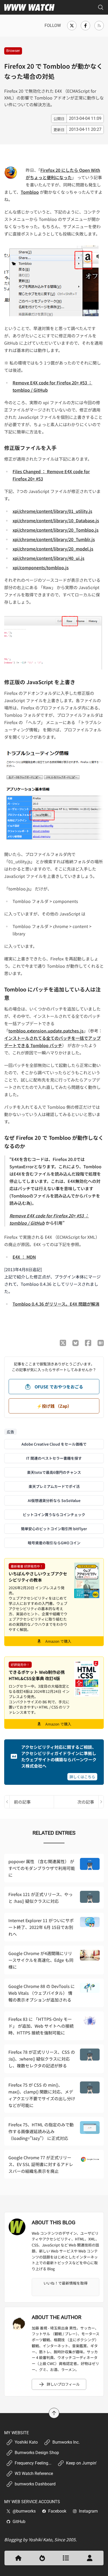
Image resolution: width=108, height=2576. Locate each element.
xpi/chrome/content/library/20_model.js (53, 549)
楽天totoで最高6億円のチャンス (54, 1472)
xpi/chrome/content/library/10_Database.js (56, 520)
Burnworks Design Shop (37, 2453)
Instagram (88, 2511)
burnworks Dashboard (35, 2484)
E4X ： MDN (24, 1257)
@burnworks (24, 2511)
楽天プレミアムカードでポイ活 (54, 1486)
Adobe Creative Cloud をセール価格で (54, 1444)
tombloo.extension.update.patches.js (46, 1031)
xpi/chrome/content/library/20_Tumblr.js (54, 539)
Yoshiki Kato (26, 2442)
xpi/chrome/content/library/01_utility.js (52, 511)
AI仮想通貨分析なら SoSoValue (54, 1500)
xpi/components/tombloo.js (41, 567)
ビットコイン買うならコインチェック (54, 1515)
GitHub (19, 2522)
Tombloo (30, 192)
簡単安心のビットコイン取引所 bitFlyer (54, 1529)
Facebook (57, 2511)
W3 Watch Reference (34, 2474)
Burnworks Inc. (66, 2442)
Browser (13, 51)
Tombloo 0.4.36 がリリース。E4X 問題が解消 (56, 1304)
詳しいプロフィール (63, 2384)
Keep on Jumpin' (81, 2463)
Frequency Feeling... (33, 2463)
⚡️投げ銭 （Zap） (54, 1406)
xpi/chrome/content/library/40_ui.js (48, 558)
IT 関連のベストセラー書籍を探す (54, 1458)
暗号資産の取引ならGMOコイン (54, 1543)
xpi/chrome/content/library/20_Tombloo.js (56, 530)
